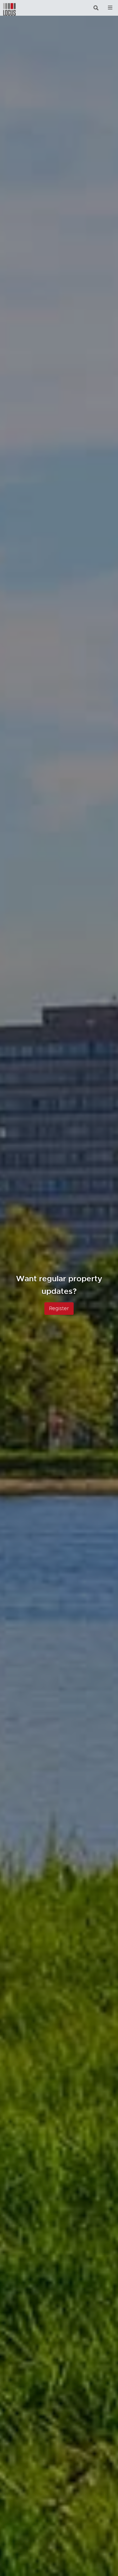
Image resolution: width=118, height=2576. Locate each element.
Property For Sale (59, 1302)
